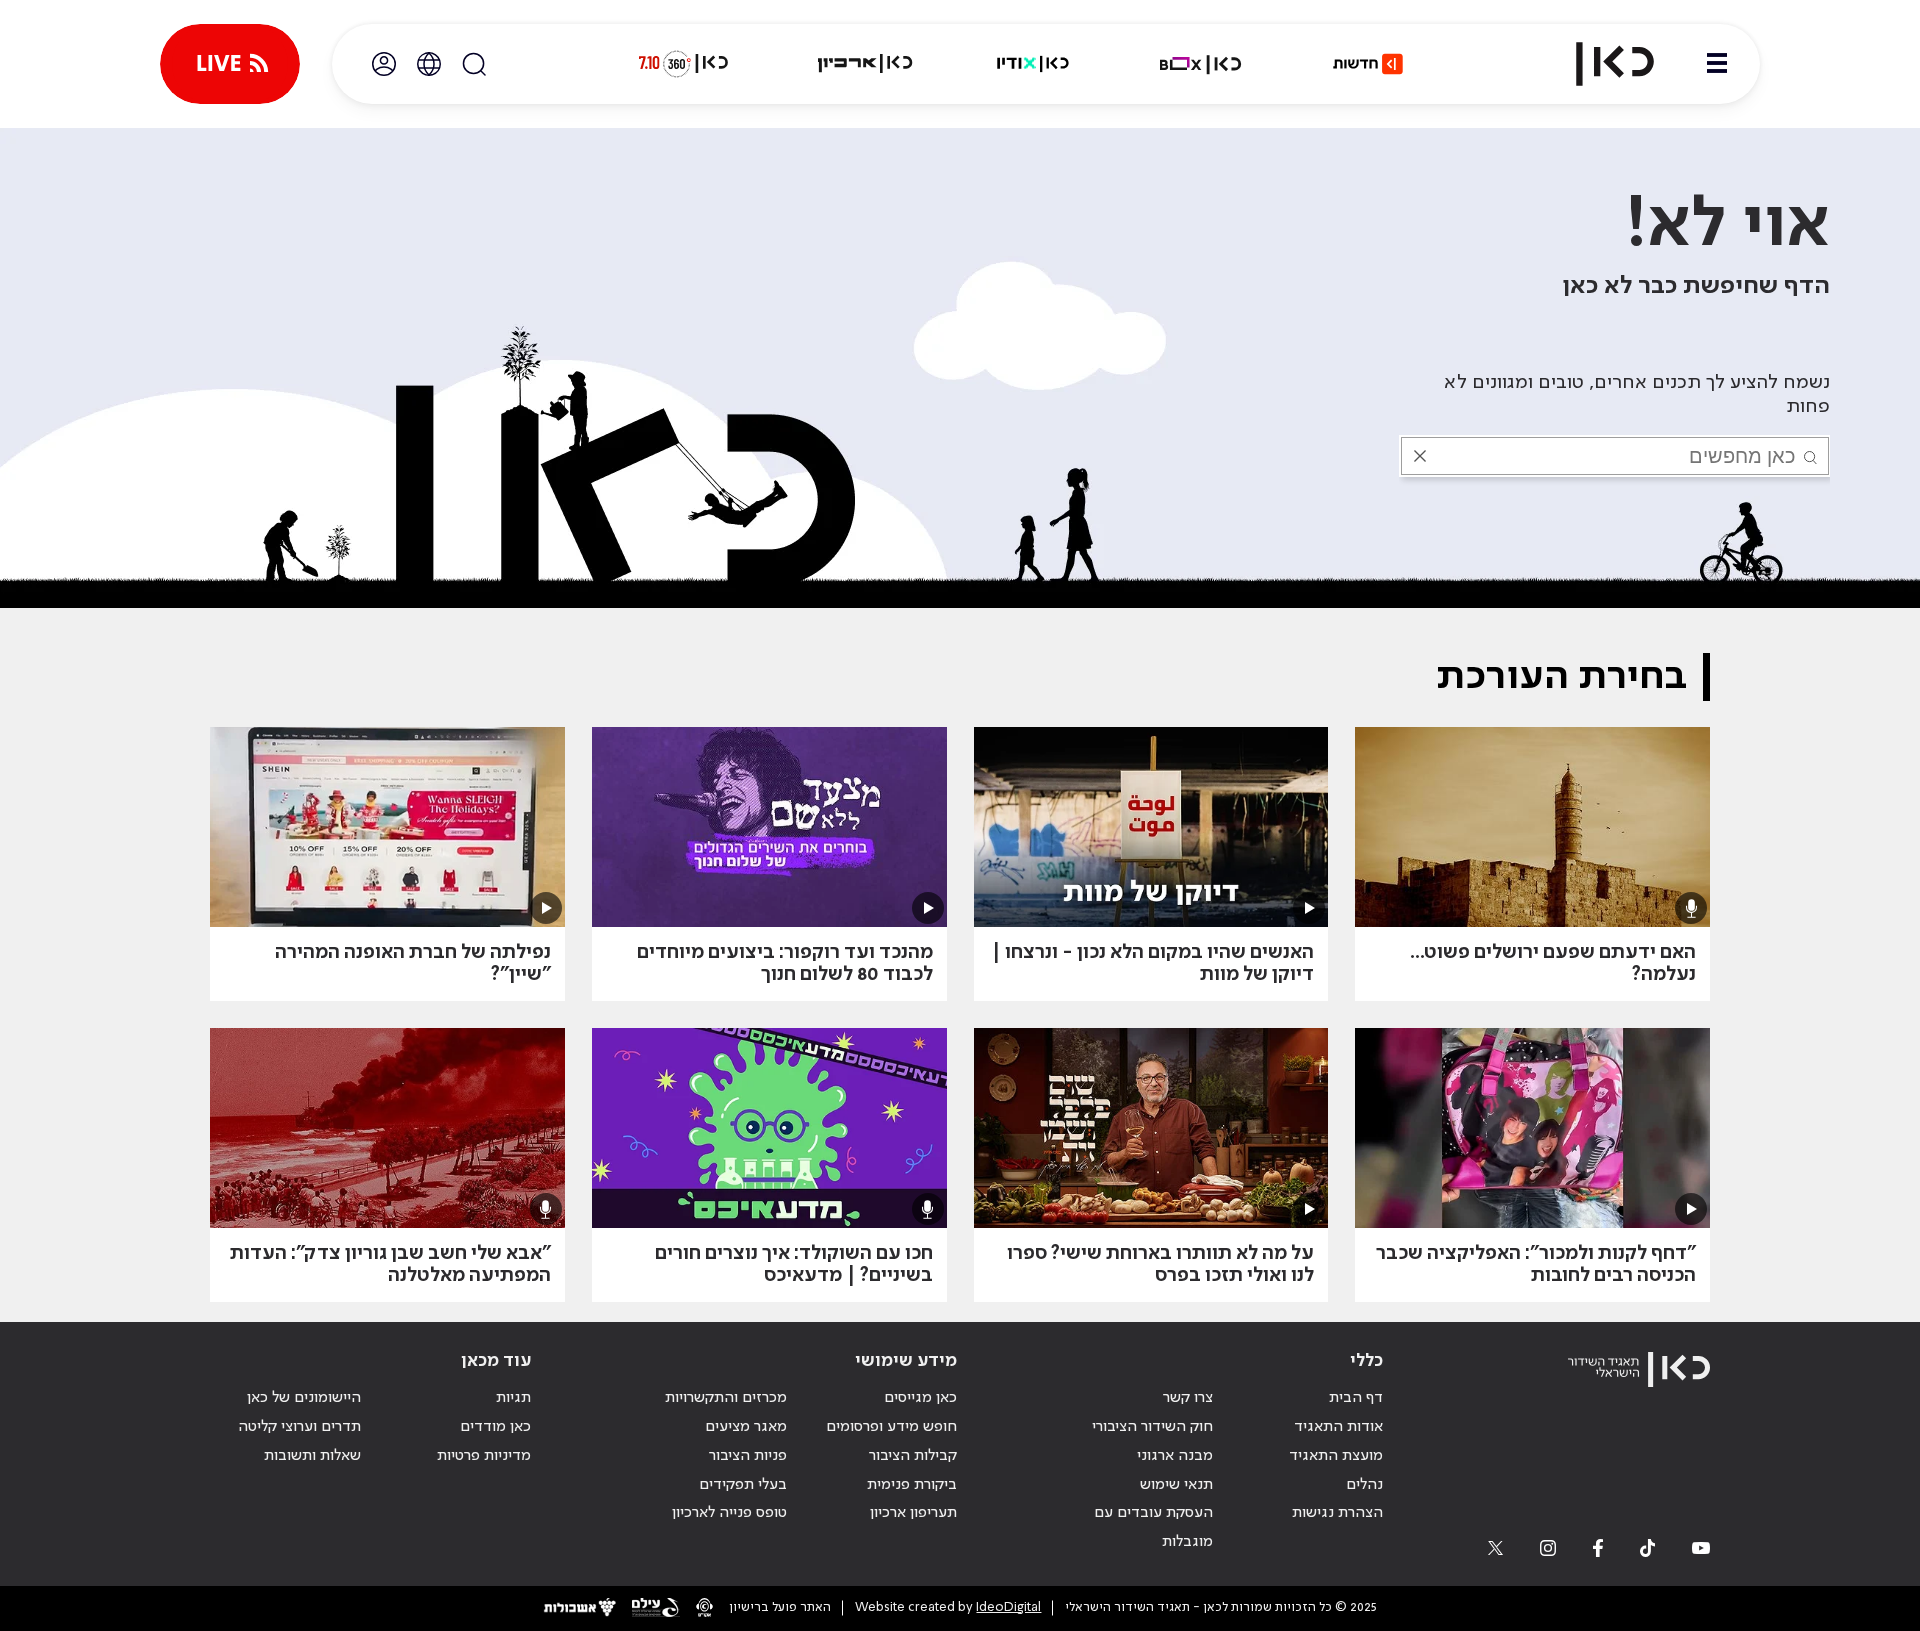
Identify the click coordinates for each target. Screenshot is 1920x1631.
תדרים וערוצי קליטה (299, 1427)
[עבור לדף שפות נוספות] (429, 64)
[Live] (230, 64)
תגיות (513, 1398)
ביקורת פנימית (912, 1485)
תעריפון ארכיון (913, 1512)
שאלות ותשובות (312, 1456)
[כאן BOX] (1201, 64)
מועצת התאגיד (1336, 1456)
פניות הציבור (748, 1456)
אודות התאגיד (1338, 1427)
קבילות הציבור (913, 1456)
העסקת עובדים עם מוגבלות (1153, 1527)
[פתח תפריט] (1717, 64)
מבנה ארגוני (1175, 1456)
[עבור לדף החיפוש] (474, 64)
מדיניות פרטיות (484, 1456)
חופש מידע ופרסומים (891, 1427)
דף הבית (1356, 1398)
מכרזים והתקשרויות (726, 1398)
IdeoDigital (1008, 1607)
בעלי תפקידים (743, 1485)
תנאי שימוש (1176, 1485)
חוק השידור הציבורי (1152, 1427)
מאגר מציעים (746, 1427)
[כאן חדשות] (1368, 64)
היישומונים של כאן (304, 1398)
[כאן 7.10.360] (683, 64)
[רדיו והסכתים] (1033, 64)
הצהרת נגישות (1337, 1513)
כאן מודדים (495, 1427)
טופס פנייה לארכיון (729, 1513)
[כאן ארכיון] (865, 64)
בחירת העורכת (1561, 677)
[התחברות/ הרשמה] (384, 64)
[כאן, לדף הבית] (1598, 64)
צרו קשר (1188, 1398)
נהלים (1364, 1485)
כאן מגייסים (920, 1398)
